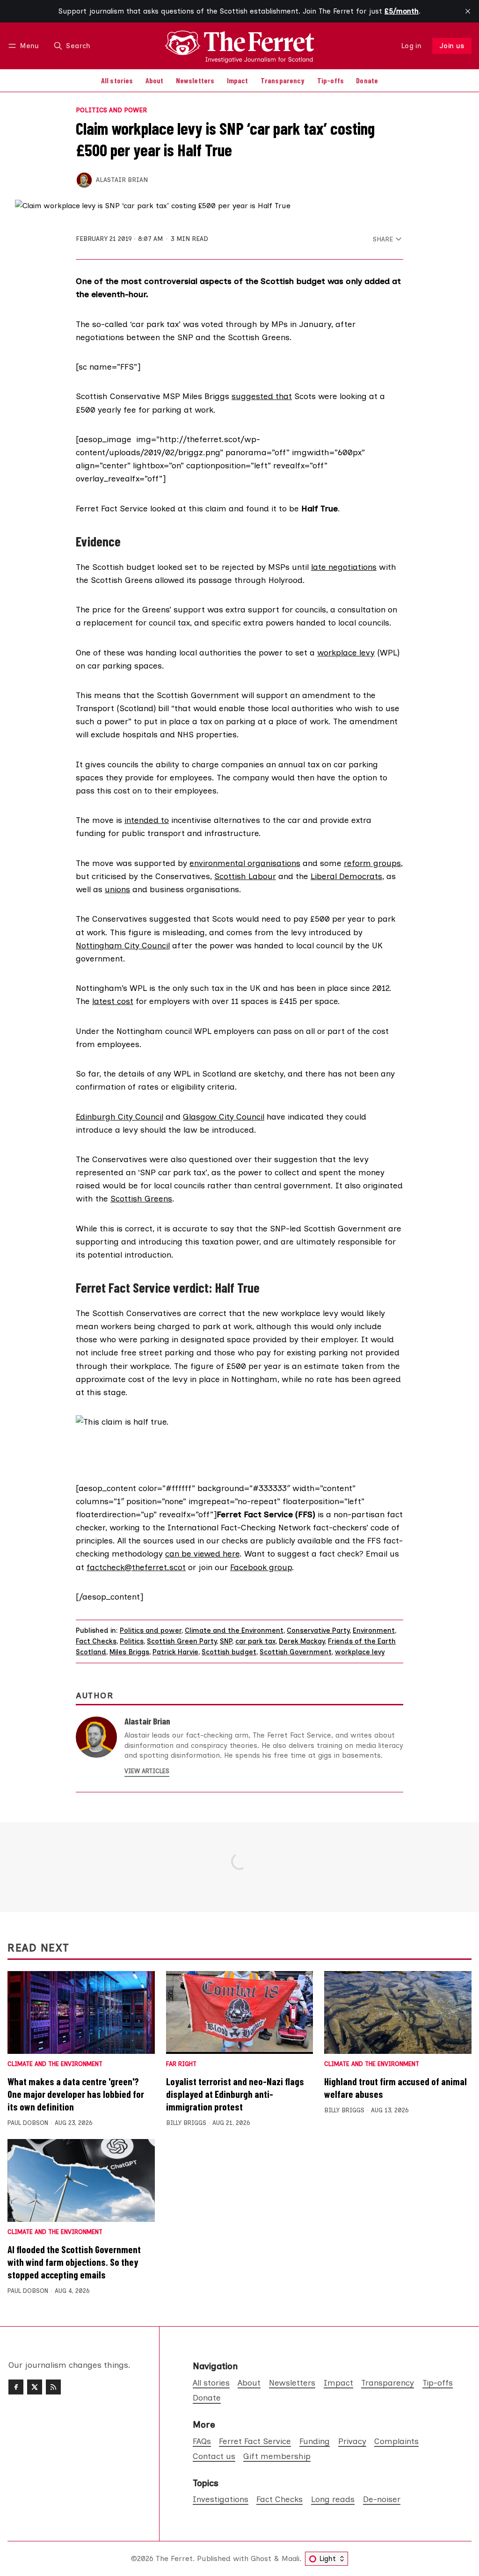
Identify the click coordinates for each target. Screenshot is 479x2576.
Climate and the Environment (234, 1630)
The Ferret (174, 2558)
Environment (374, 1630)
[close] (468, 11)
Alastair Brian (122, 180)
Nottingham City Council (123, 945)
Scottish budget (229, 1652)
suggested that (262, 396)
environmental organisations (245, 863)
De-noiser (382, 2499)
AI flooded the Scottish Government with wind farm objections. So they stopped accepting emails (74, 2262)
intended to (147, 820)
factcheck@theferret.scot (136, 1567)
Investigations (221, 2499)
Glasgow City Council (224, 1117)
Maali (290, 2558)
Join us (452, 46)
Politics (132, 1641)
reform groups (372, 863)
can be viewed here (202, 1554)
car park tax (255, 1641)
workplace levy (346, 652)
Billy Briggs (186, 2123)
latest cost (113, 1001)
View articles (147, 1771)
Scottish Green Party (182, 1641)
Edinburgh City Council (120, 1117)
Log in (411, 46)
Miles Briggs (129, 1652)
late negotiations (344, 567)
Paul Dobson (28, 2123)
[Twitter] (35, 2387)
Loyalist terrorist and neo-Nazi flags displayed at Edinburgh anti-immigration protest (235, 2094)
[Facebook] (16, 2387)
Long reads (333, 2499)
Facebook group (261, 1567)
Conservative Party (318, 1630)
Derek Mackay (302, 1641)
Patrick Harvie (175, 1652)
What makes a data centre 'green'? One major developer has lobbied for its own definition (76, 2094)
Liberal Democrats (346, 876)
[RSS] (53, 2387)
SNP (226, 1641)
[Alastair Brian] (84, 180)
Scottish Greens (141, 1198)
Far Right (181, 2064)
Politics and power (111, 110)
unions (117, 889)
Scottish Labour (245, 876)
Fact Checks (96, 1641)
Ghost (261, 2558)
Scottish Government (296, 1652)
